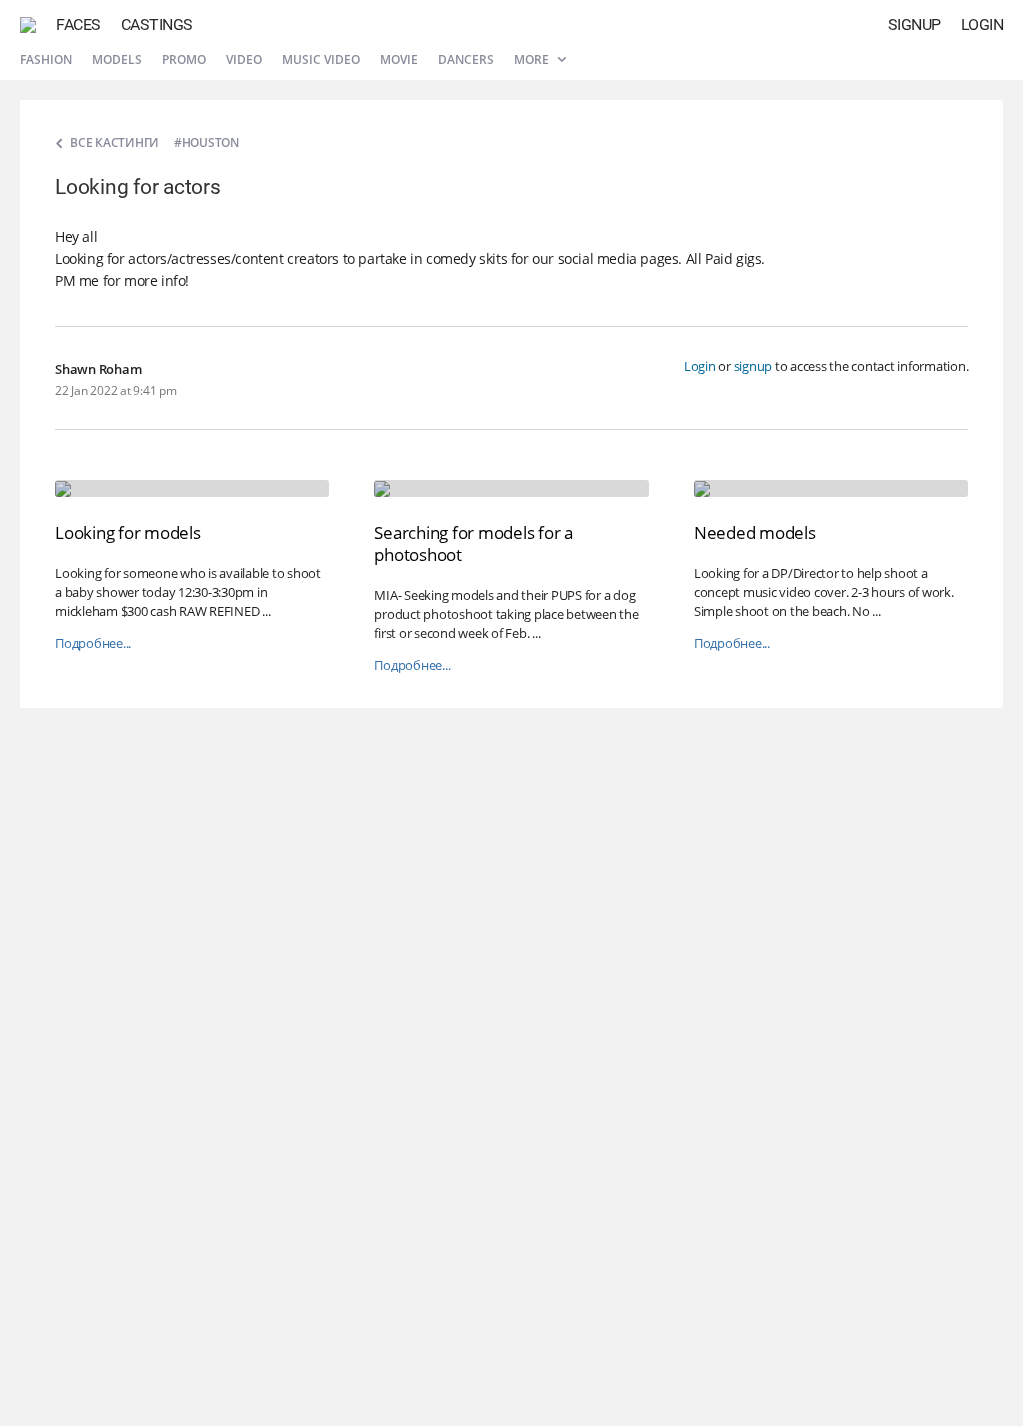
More (533, 59)
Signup (914, 24)
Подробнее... (93, 643)
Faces (78, 24)
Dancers (466, 59)
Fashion (46, 59)
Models (117, 59)
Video (244, 59)
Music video (321, 59)
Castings (157, 24)
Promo (184, 59)
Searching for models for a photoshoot (473, 543)
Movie (399, 59)
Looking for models (128, 532)
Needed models (755, 532)
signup (753, 366)
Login (982, 24)
